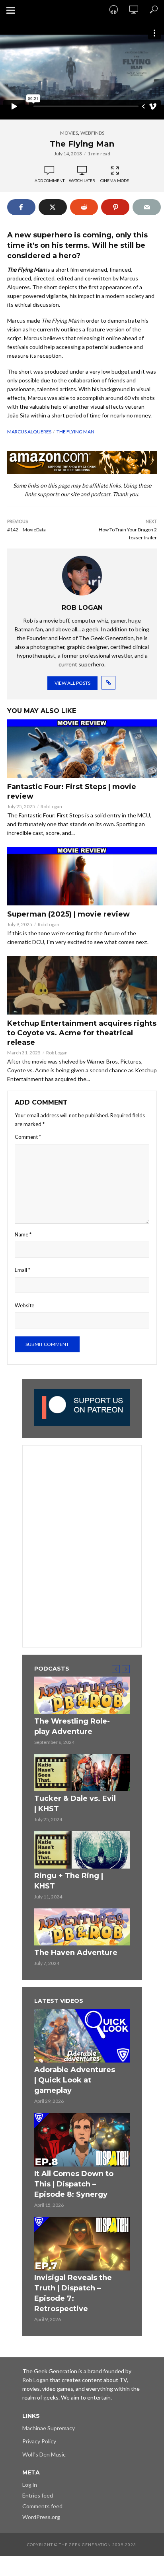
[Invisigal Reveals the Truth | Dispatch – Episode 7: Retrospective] (82, 2244)
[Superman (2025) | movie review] (82, 876)
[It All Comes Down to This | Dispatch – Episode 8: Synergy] (82, 2140)
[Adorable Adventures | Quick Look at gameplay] (82, 2036)
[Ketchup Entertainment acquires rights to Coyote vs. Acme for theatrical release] (82, 985)
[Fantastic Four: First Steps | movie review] (82, 749)
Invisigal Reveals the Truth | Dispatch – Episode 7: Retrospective (73, 2293)
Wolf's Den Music (44, 2454)
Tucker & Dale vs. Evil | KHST (75, 1804)
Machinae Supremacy (49, 2428)
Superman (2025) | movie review (68, 914)
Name (23, 1234)
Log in (30, 2485)
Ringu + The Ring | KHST (69, 1881)
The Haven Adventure (76, 1953)
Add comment (50, 180)
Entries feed (38, 2495)
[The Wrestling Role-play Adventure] (82, 1695)
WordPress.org (41, 2517)
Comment (28, 1137)
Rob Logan (51, 806)
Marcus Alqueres (29, 432)
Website (24, 1305)
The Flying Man (75, 432)
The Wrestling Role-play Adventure (72, 1726)
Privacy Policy (39, 2441)
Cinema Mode (115, 180)
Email (22, 1270)
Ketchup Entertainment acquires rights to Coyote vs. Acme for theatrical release (82, 1033)
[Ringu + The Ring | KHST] (82, 1850)
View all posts (72, 683)
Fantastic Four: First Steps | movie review (72, 791)
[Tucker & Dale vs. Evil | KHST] (82, 1773)
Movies (69, 133)
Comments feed (42, 2506)
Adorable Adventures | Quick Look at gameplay (75, 2080)
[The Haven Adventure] (82, 1927)
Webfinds (92, 133)
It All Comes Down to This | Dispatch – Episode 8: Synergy (74, 2184)
